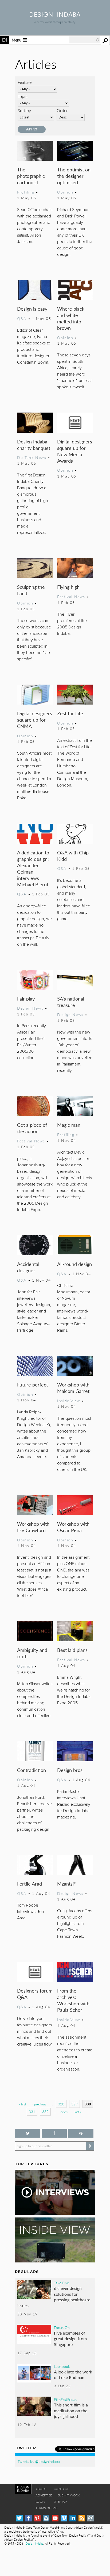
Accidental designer (28, 1267)
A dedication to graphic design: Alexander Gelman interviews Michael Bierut (33, 868)
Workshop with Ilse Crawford (33, 1527)
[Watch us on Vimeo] (64, 2518)
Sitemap (60, 2502)
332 (45, 2112)
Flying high (68, 587)
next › (64, 2112)
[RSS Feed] (82, 2518)
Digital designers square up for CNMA (35, 720)
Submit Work (69, 2495)
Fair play (26, 999)
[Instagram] (46, 2518)
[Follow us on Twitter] (27, 2133)
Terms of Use (47, 2508)
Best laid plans (72, 1650)
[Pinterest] (37, 2518)
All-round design (74, 1264)
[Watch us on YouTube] (55, 2518)
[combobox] (85, 40)
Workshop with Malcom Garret (73, 1388)
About (41, 2489)
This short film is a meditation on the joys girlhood (71, 2410)
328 (61, 2104)
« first (23, 2104)
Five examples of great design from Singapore (70, 2339)
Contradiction (32, 1770)
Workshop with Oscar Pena (73, 1527)
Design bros (70, 1770)
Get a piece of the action (32, 1128)
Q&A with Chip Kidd (73, 856)
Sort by (24, 110)
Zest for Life (70, 713)
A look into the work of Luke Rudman (73, 2375)
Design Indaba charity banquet (34, 445)
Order (62, 110)
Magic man (69, 1125)
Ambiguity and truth (32, 1653)
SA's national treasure (71, 1002)
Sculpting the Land (31, 590)
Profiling (26, 192)
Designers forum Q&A (35, 1994)
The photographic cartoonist (31, 176)
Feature (25, 82)
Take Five (61, 2283)
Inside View (69, 1401)
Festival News (71, 596)
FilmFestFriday (66, 2399)
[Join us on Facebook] (54, 2133)
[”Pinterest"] (81, 2133)
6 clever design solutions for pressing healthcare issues (54, 2297)
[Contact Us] (91, 2518)
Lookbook (62, 2366)
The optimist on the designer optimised (74, 176)
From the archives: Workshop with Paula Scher (73, 2000)
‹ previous (39, 2104)
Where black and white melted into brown (71, 318)
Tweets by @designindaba (39, 2461)
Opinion (65, 192)
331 (32, 2112)
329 (74, 2104)
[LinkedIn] (73, 2518)
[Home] (55, 15)
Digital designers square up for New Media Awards (75, 451)
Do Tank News (32, 457)
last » (78, 2112)
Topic (23, 96)
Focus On (62, 2327)
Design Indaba (34, 2543)
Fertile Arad (30, 1884)
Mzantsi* (66, 1884)
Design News (30, 1008)
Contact (61, 2489)
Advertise (44, 2495)
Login (40, 2502)
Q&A (22, 318)
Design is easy (32, 309)
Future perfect (32, 1384)
